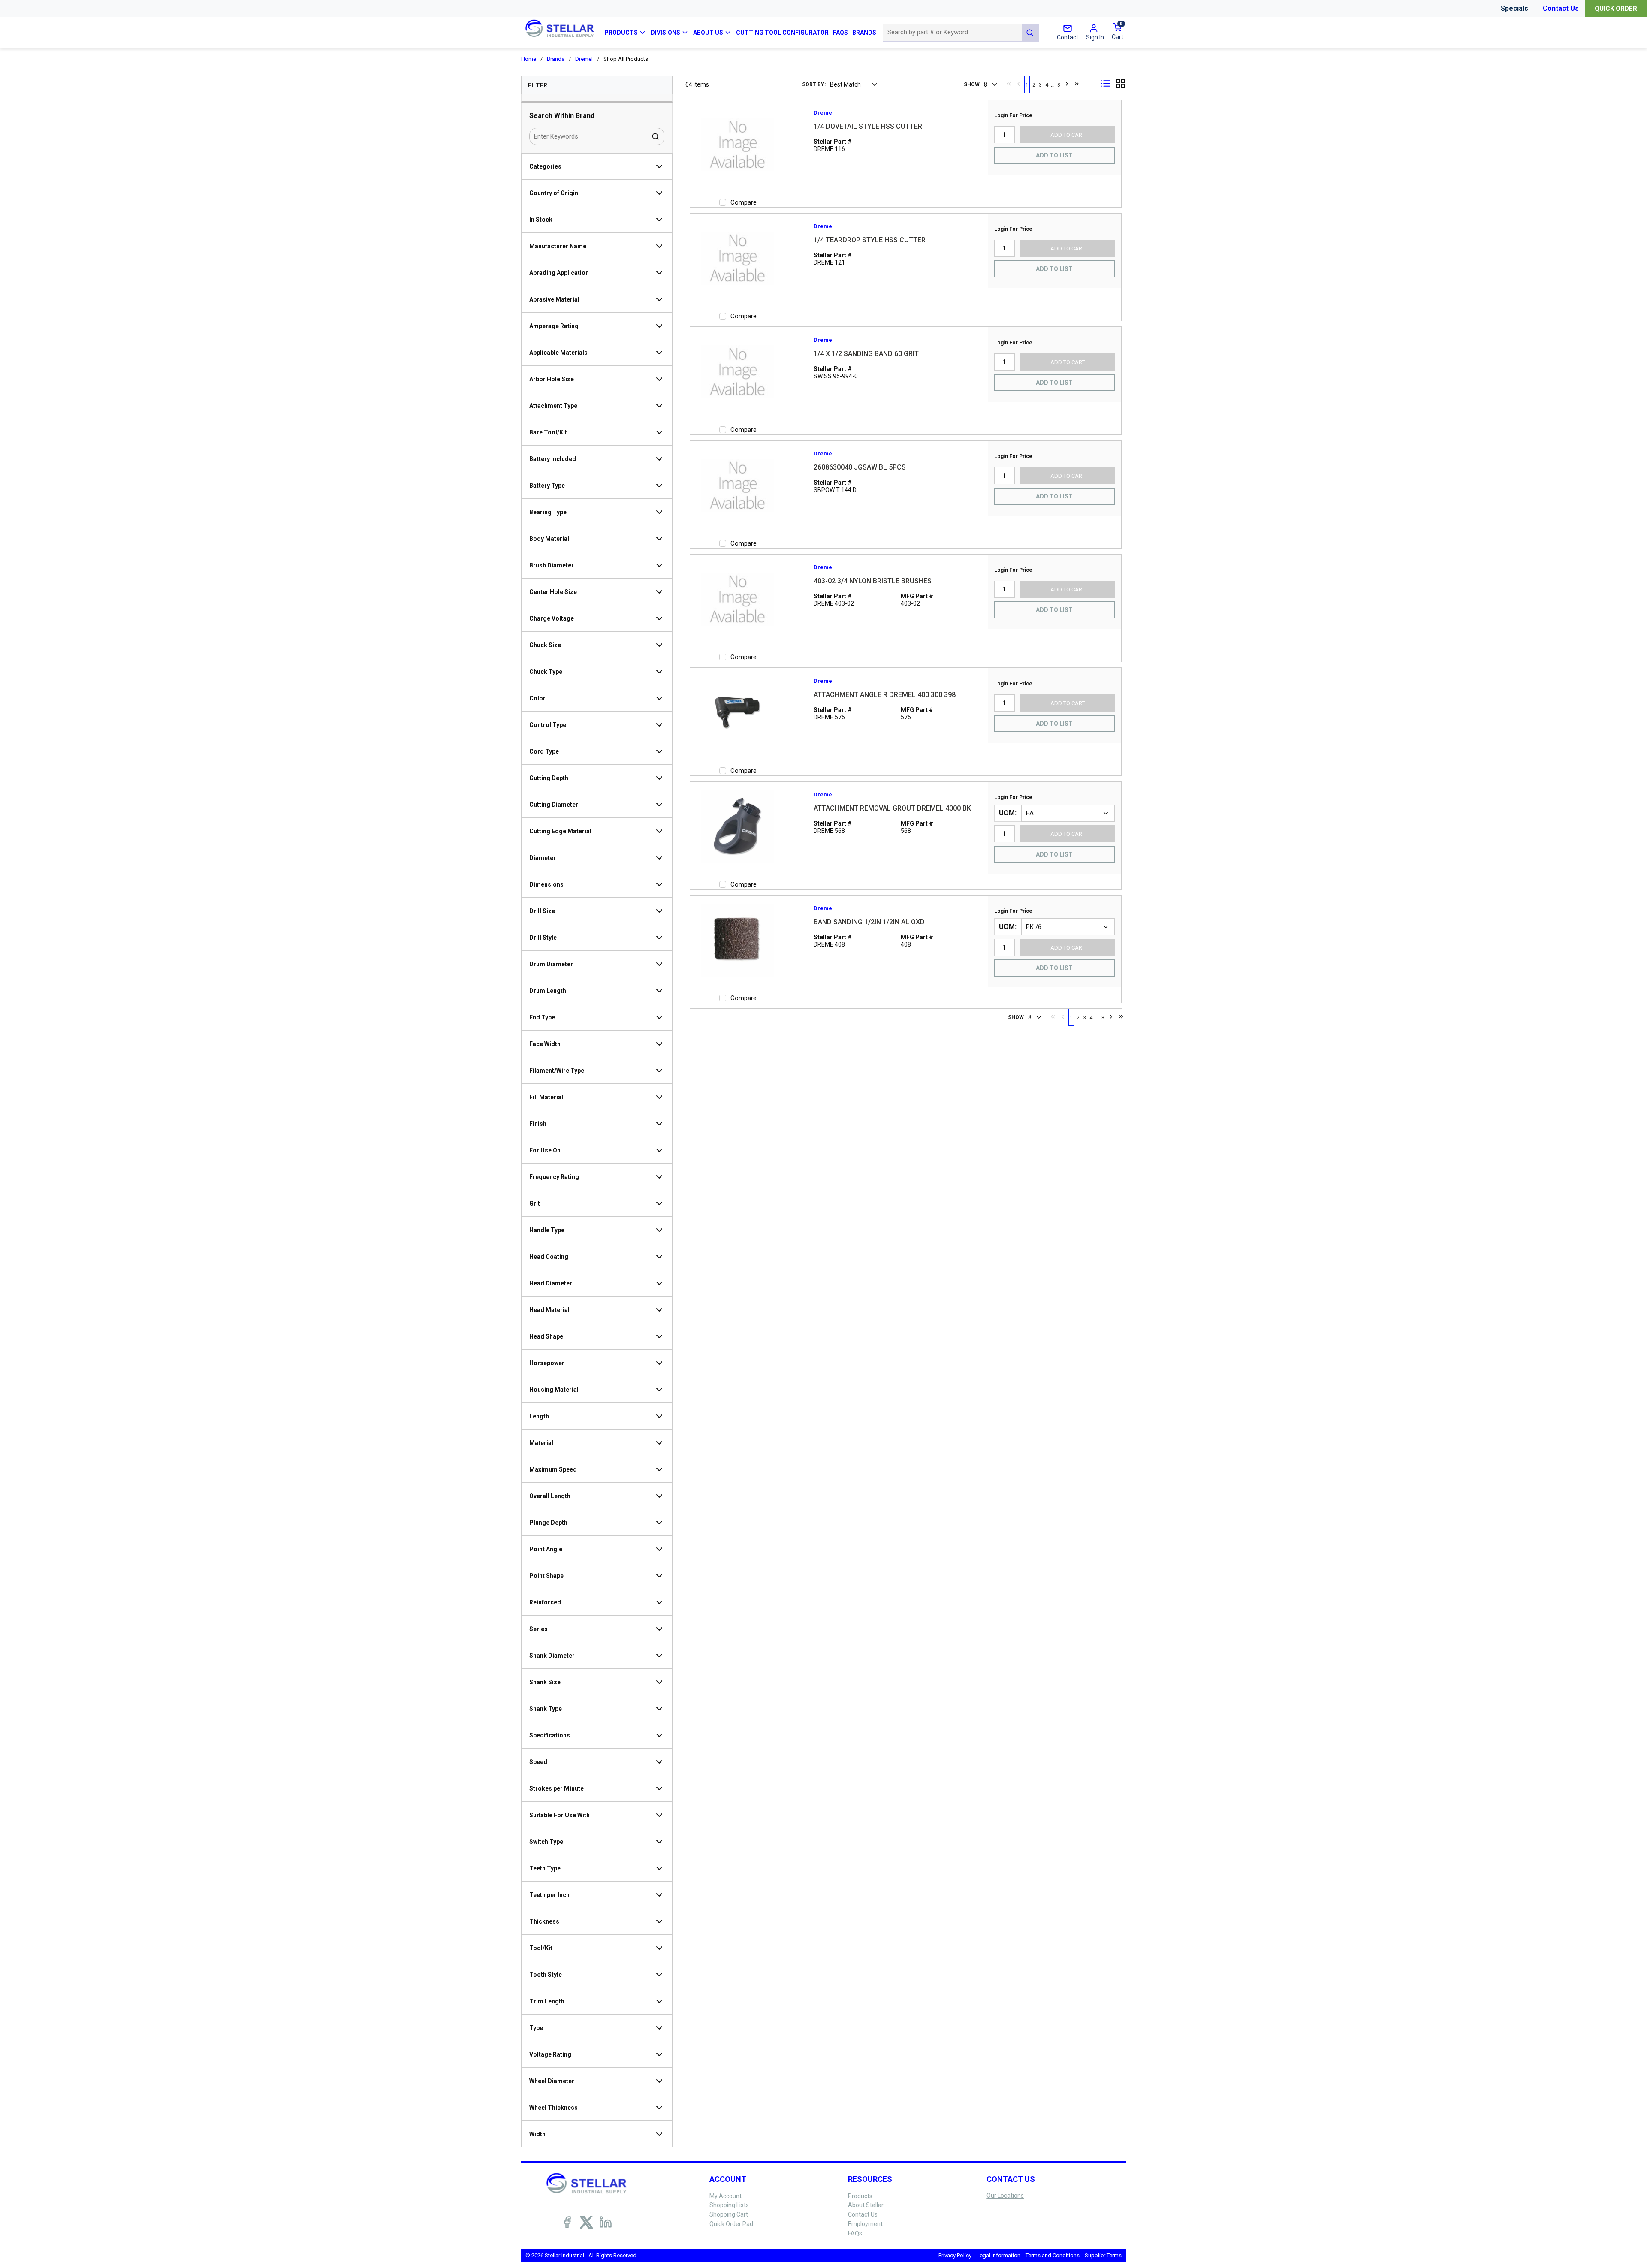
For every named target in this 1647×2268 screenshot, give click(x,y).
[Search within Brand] (656, 136)
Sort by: (814, 84)
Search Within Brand (562, 116)
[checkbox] (723, 202)
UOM (1007, 813)
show (972, 84)
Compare (744, 202)
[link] (1009, 84)
